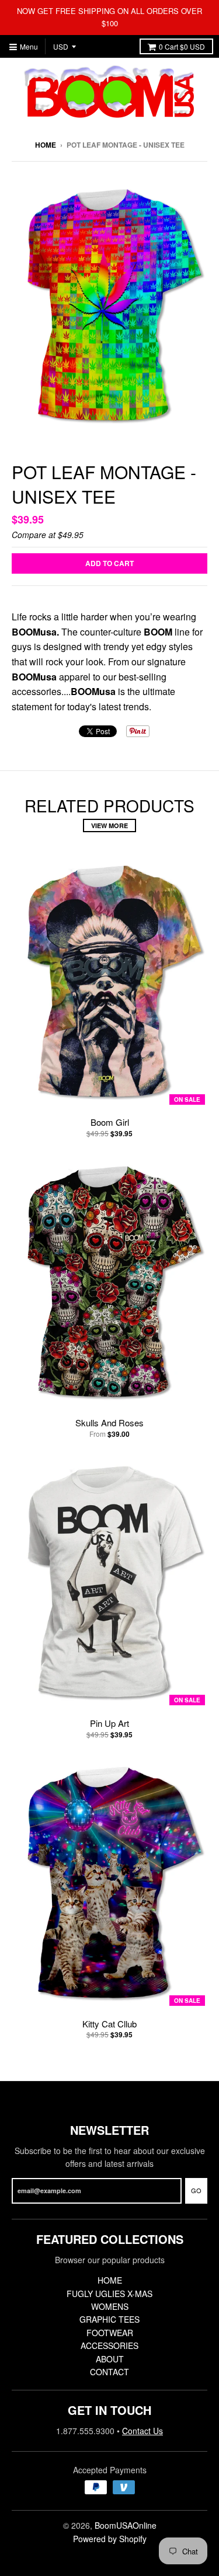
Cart (182, 46)
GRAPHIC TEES (109, 2319)
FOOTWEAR (110, 2333)
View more (109, 825)
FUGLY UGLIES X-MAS (109, 2294)
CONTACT (109, 2372)
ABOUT (110, 2359)
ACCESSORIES (109, 2345)
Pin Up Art (109, 1723)
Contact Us (142, 2431)
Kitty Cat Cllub (109, 2024)
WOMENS (110, 2306)
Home (46, 145)
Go (196, 2190)
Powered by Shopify (110, 2539)
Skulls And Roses (109, 1423)
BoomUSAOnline (126, 2525)
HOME (110, 2280)
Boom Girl (110, 1122)
